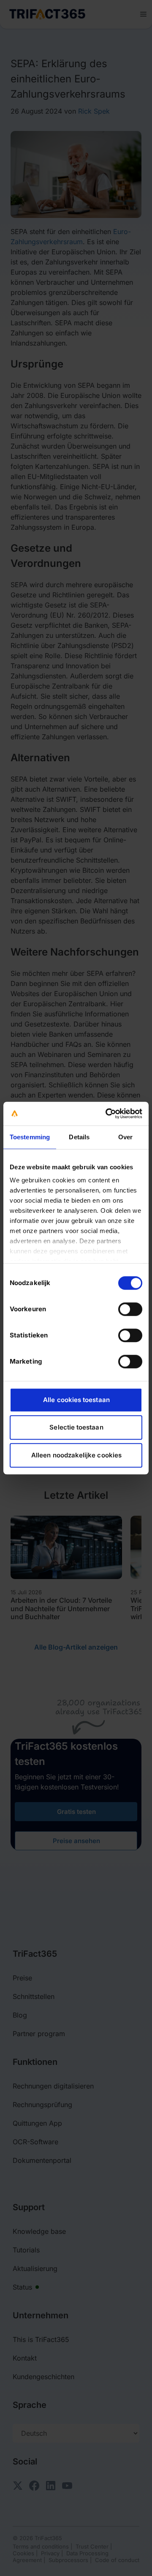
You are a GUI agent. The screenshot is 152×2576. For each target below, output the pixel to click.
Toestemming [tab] (30, 1137)
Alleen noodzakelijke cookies (76, 1455)
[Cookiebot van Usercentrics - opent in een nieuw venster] (107, 1114)
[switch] (130, 1309)
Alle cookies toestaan (76, 1400)
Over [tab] (125, 1137)
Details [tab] (79, 1137)
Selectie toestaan (76, 1427)
